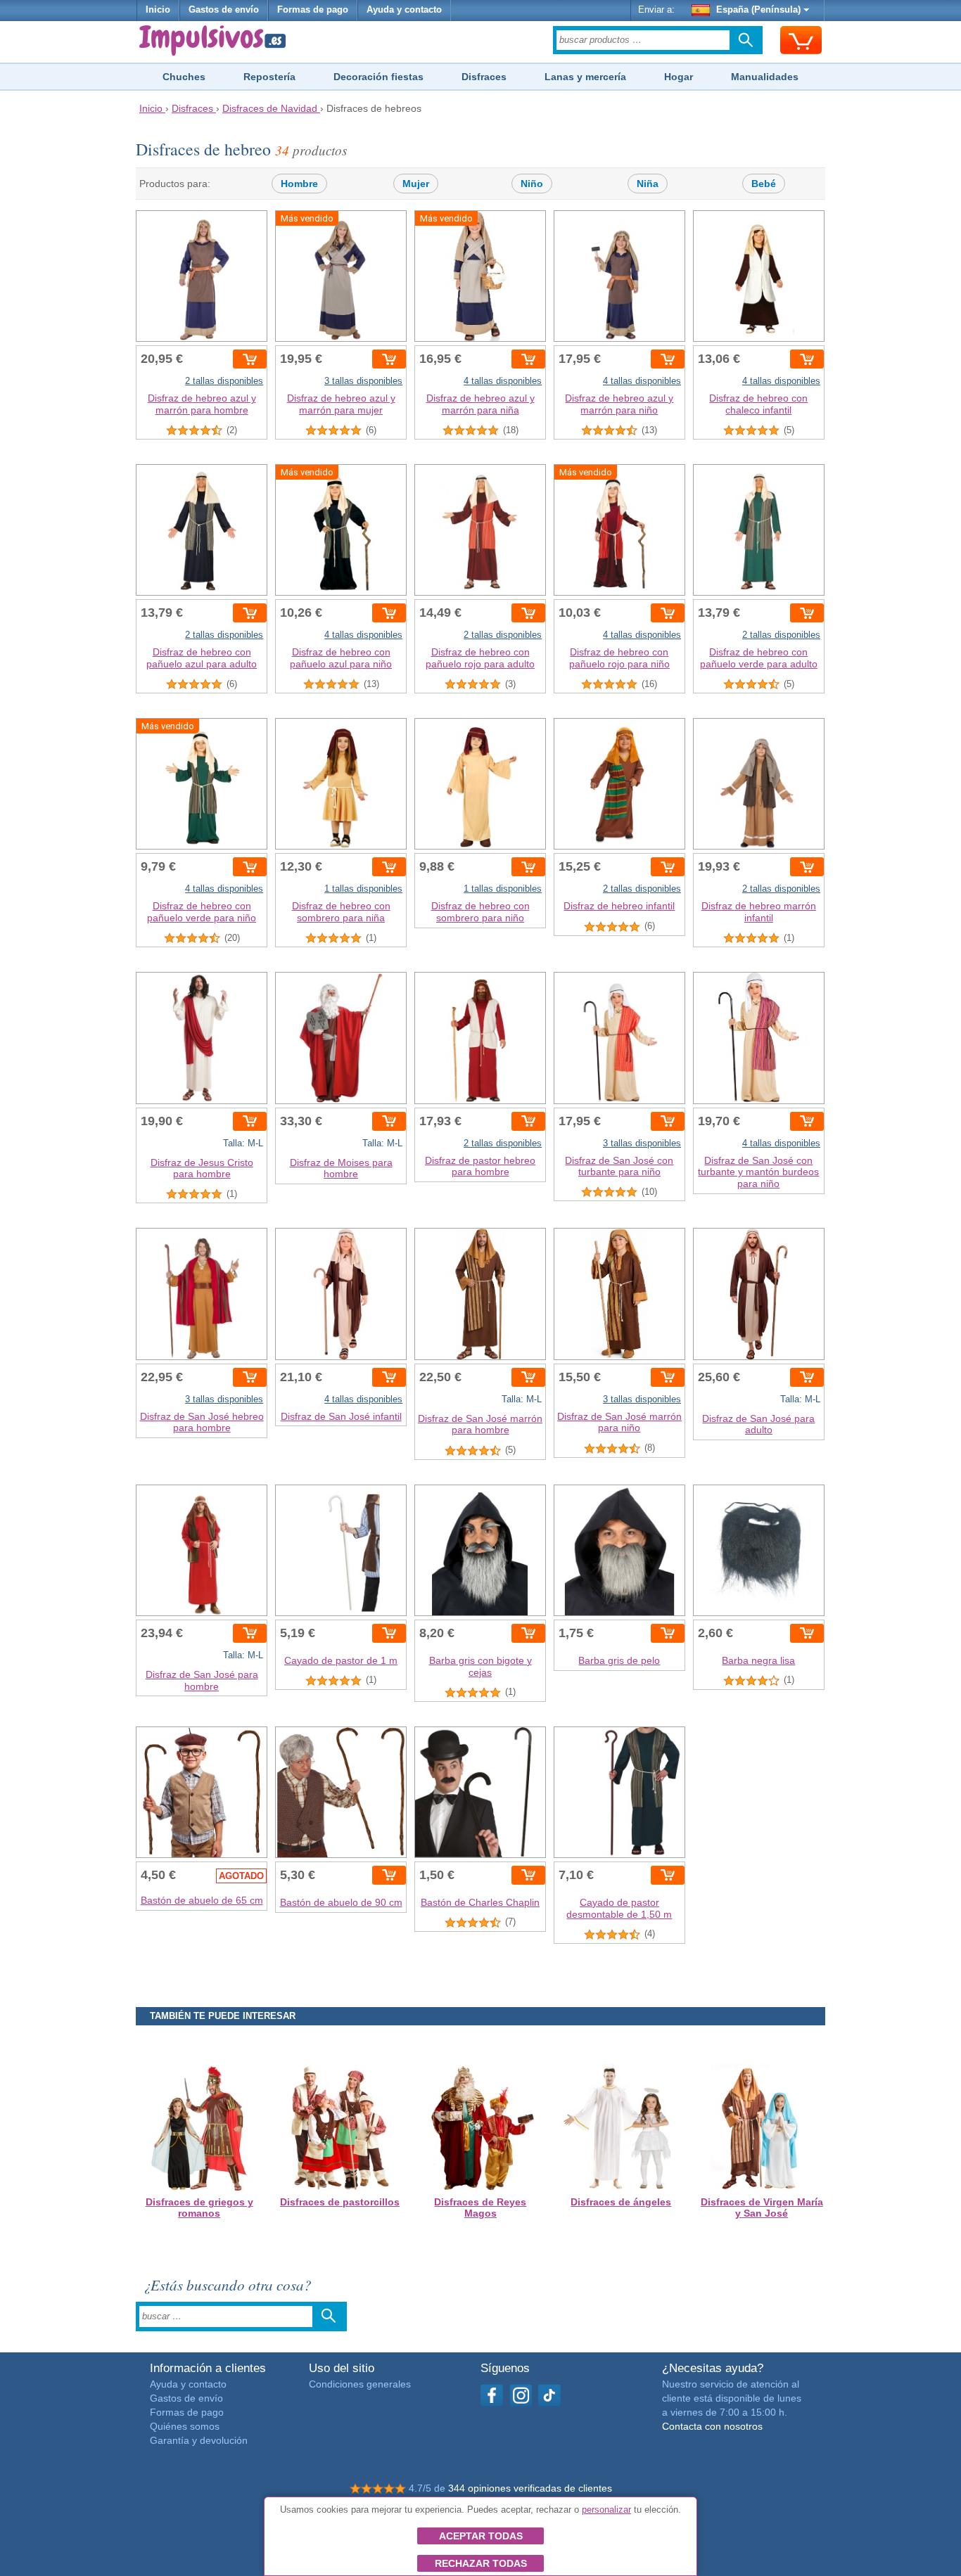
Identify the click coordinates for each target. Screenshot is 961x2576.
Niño (532, 184)
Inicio (158, 10)
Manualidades (765, 77)
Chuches (184, 77)
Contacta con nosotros (712, 2426)
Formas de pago (313, 10)
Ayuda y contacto (404, 10)
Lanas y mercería (585, 77)
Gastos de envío (224, 10)
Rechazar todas (481, 2563)
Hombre (299, 184)
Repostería (269, 77)
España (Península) (758, 10)
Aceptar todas (481, 2536)
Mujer (416, 184)
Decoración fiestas (378, 77)
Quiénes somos (185, 2426)
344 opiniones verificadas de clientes (530, 2488)
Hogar (679, 77)
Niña (648, 184)
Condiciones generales (360, 2384)
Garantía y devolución (199, 2440)
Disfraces (484, 77)
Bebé (764, 184)
